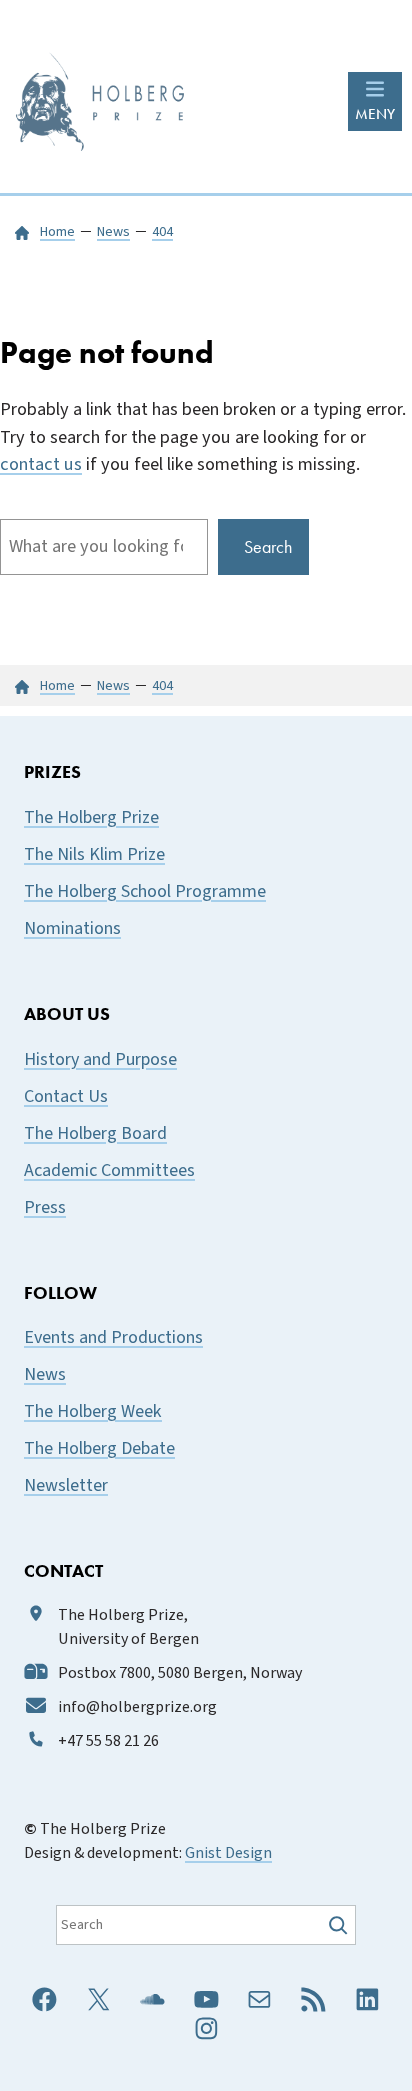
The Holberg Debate (99, 1448)
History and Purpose (100, 1059)
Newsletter (66, 1485)
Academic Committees (109, 1170)
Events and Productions (113, 1337)
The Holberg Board (95, 1133)
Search (268, 546)
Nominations (72, 928)
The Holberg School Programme (145, 891)
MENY (375, 114)
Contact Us (66, 1096)
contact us (41, 464)
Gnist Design (228, 1853)
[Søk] (340, 1925)
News (45, 1374)
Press (45, 1207)
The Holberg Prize (91, 817)
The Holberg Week (93, 1411)
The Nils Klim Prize (94, 854)
